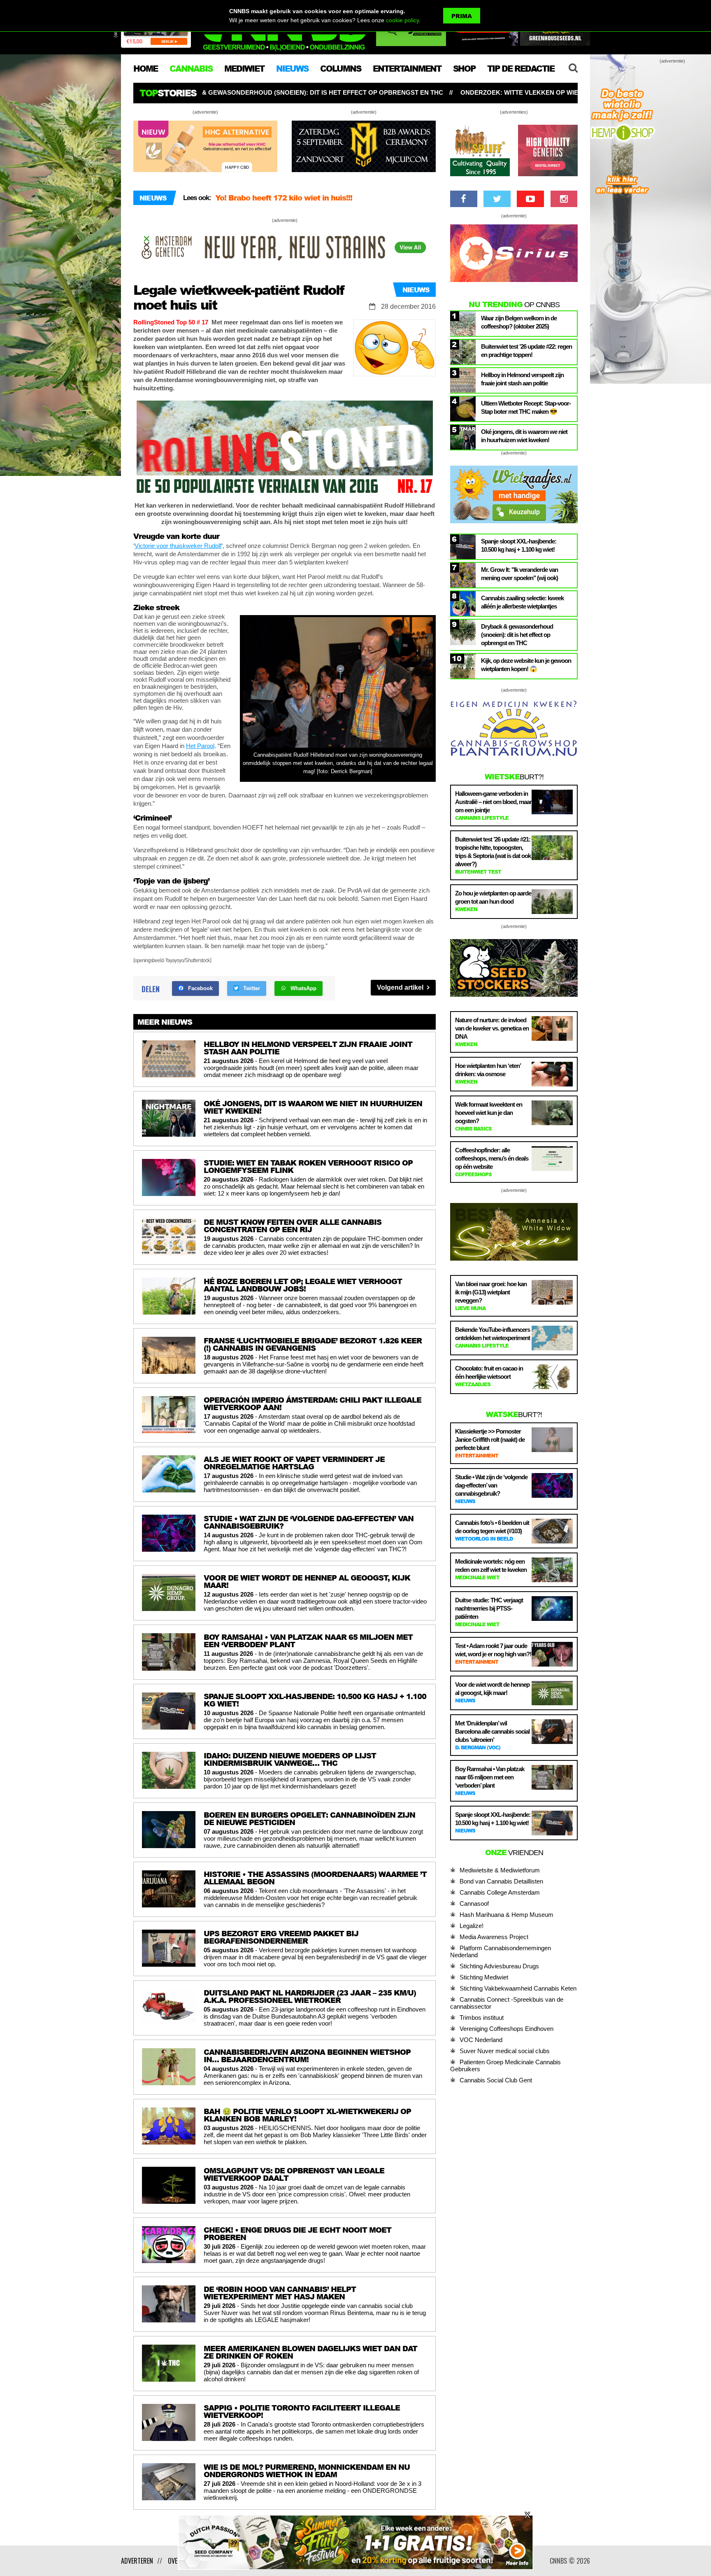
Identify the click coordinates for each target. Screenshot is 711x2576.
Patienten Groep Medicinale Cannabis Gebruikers (505, 2065)
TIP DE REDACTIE (521, 68)
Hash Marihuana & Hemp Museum (507, 1915)
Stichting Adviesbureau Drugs (499, 1966)
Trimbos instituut (482, 2018)
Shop (464, 68)
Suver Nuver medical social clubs (505, 2051)
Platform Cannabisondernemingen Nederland (501, 1951)
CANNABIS (191, 68)
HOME (145, 68)
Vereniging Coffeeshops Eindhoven (507, 2029)
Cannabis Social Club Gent (496, 2080)
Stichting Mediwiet (484, 1977)
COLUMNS (340, 68)
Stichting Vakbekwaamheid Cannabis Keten (518, 1988)
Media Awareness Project (494, 1937)
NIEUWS (292, 68)
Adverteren (137, 2561)
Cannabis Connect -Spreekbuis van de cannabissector (507, 2003)
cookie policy (402, 20)
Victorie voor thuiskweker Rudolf (178, 546)
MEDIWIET (244, 68)
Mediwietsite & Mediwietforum (500, 1870)
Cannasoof (474, 1903)
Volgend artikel (401, 987)
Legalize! (472, 1926)
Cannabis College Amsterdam (500, 1892)
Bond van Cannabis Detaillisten (501, 1881)
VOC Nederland (481, 2040)
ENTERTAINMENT (407, 68)
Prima (462, 16)
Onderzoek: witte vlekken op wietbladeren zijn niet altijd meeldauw (341, 92)
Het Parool (200, 746)
